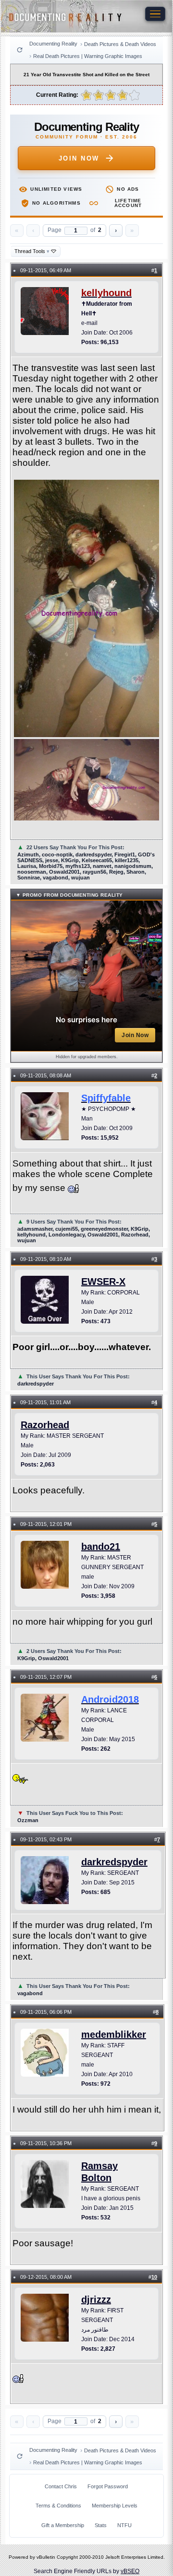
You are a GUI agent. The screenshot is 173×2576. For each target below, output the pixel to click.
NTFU (124, 2525)
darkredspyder (114, 1862)
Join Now (79, 158)
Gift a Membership (63, 2525)
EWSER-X (103, 1282)
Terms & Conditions (58, 2506)
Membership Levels (115, 2506)
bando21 (101, 1547)
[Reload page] (20, 50)
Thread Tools (32, 251)
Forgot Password (108, 2486)
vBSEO (130, 2571)
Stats (101, 2525)
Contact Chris (61, 2486)
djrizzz (96, 2299)
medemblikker (114, 2034)
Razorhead (45, 1425)
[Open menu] (155, 14)
